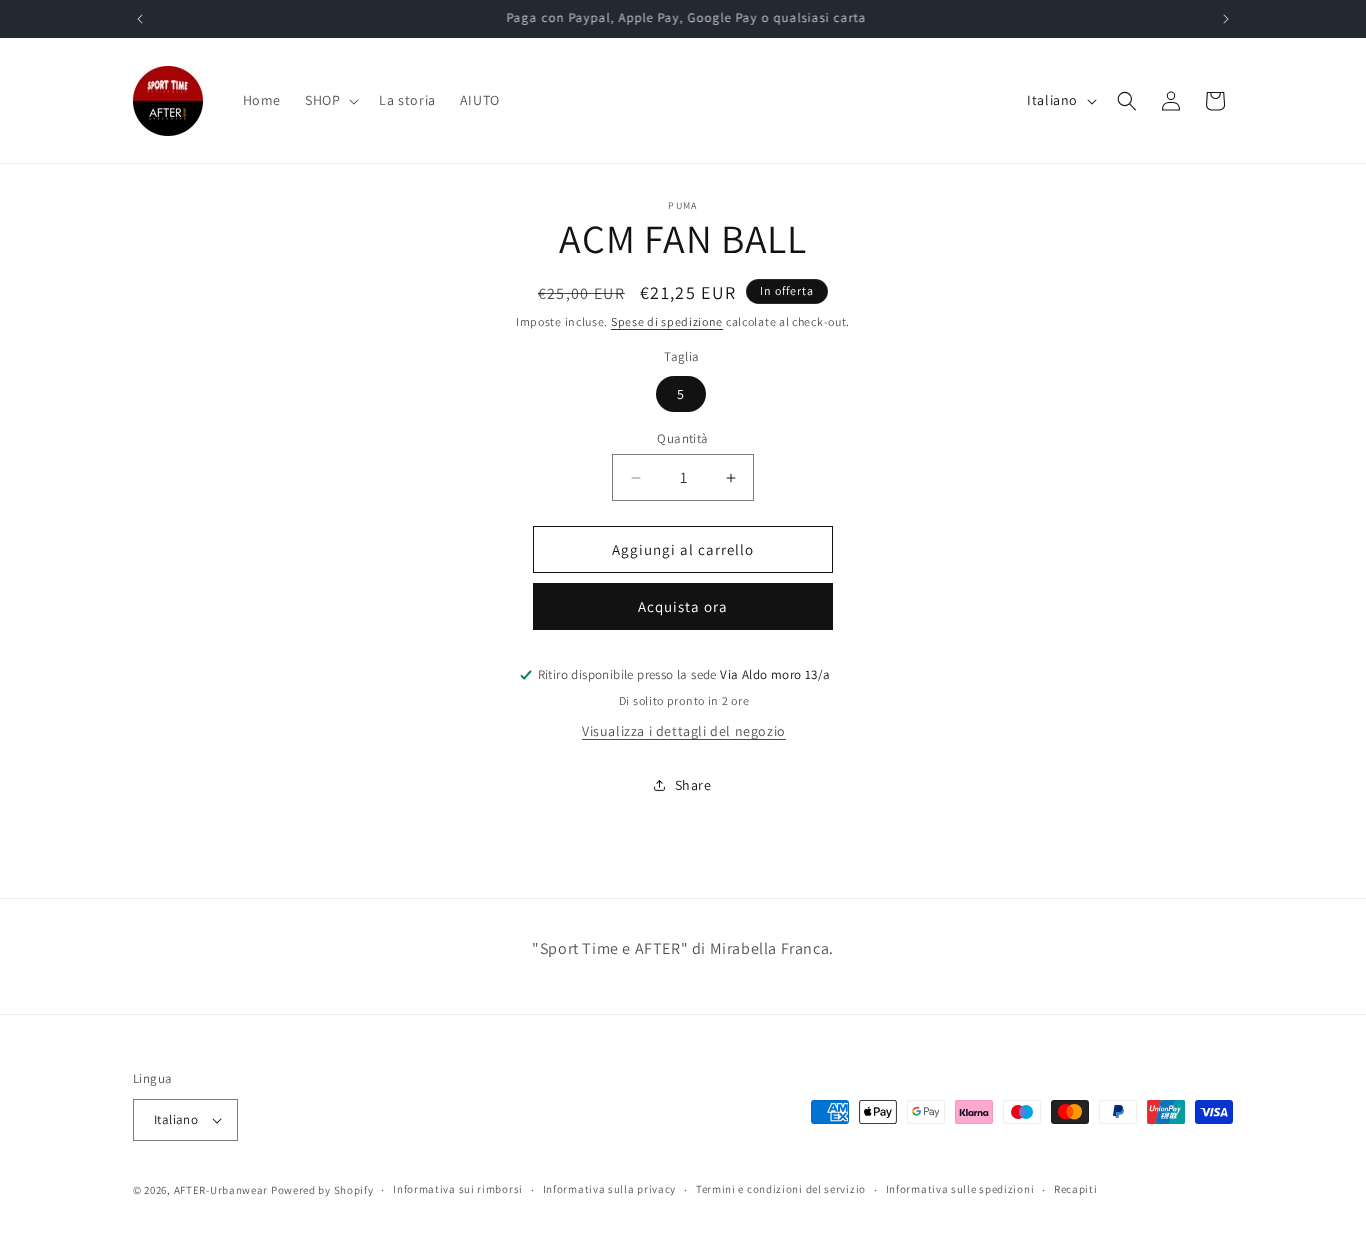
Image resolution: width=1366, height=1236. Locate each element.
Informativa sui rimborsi (458, 1189)
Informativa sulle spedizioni (960, 1189)
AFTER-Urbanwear (221, 1190)
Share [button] (693, 785)
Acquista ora (683, 606)
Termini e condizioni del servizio (781, 1189)
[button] (330, 100)
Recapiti (1076, 1189)
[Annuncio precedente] (140, 19)
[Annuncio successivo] (1226, 19)
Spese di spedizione (667, 321)
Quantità (682, 438)
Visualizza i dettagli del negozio (684, 731)
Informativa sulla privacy (610, 1189)
